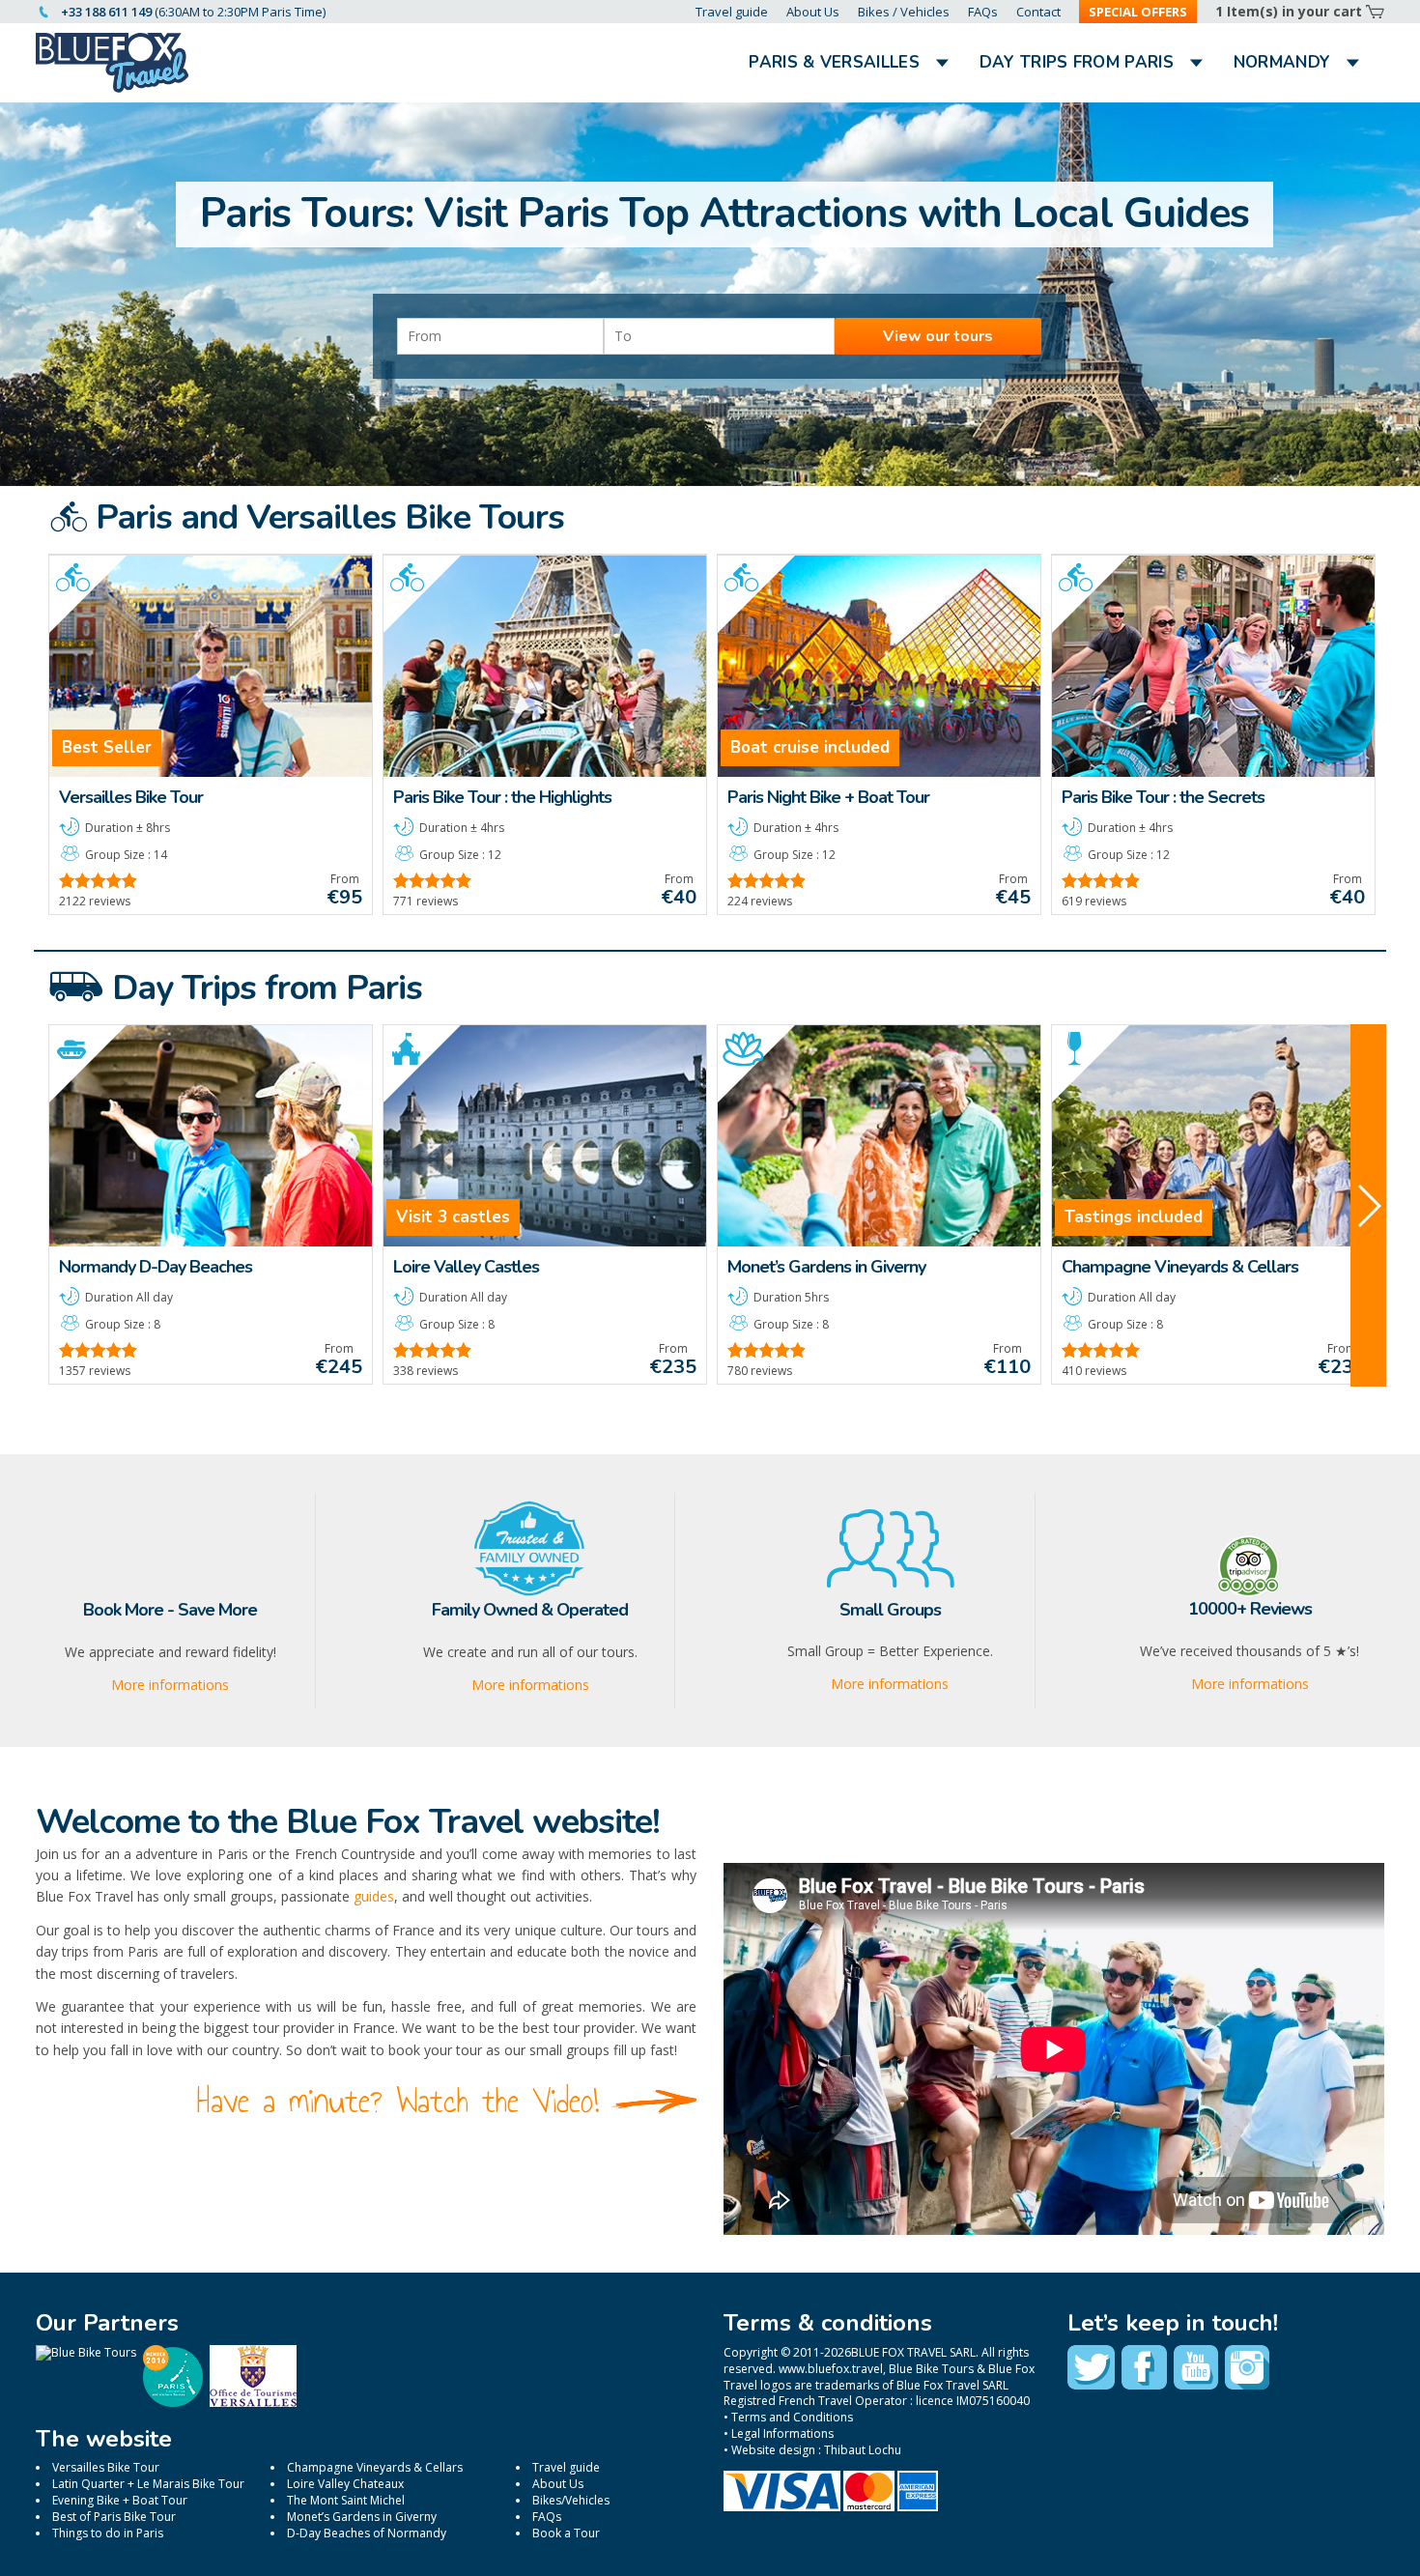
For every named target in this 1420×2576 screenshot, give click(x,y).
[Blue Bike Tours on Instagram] (1247, 2367)
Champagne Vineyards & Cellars (375, 2467)
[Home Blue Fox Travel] (113, 63)
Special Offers (1138, 12)
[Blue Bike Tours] (86, 2352)
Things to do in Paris (108, 2533)
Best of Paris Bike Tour (114, 2517)
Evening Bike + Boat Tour (120, 2500)
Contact (1038, 12)
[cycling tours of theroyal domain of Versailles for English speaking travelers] (253, 2403)
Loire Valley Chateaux (345, 2484)
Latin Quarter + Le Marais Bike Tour (148, 2484)
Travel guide (732, 12)
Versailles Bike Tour (106, 2467)
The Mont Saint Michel (346, 2500)
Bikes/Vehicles (571, 2500)
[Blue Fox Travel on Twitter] (1091, 2367)
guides (374, 1896)
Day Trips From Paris (1077, 62)
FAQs (983, 12)
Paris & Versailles (834, 62)
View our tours (938, 336)
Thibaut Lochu (863, 2450)
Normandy (1282, 62)
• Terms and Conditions (788, 2417)
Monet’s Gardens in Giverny (362, 2517)
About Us (813, 12)
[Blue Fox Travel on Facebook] (1144, 2367)
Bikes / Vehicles (904, 12)
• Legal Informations (779, 2433)
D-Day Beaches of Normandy (367, 2533)
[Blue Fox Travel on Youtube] (1196, 2367)
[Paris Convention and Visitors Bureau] (173, 2403)
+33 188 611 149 (106, 12)
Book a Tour (566, 2533)
